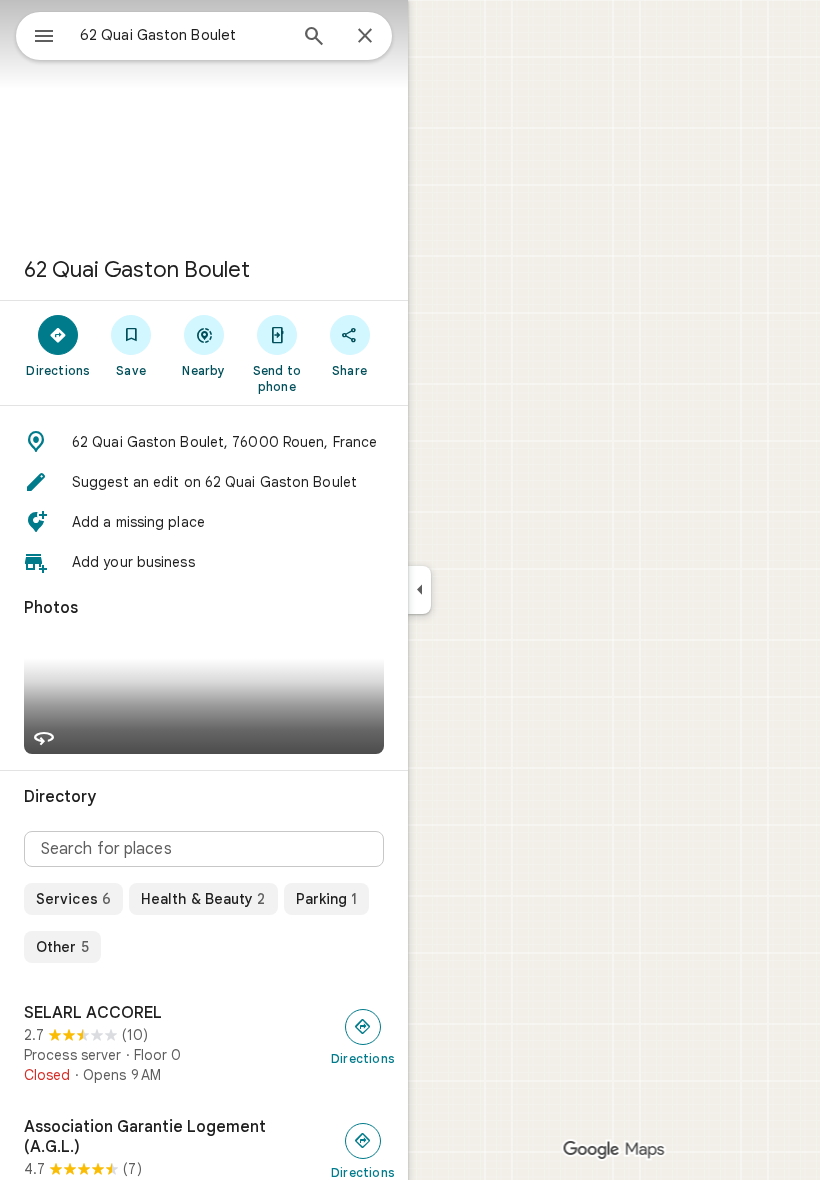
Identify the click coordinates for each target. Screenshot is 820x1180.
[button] (204, 442)
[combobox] (183, 35)
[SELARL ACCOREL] (204, 1044)
